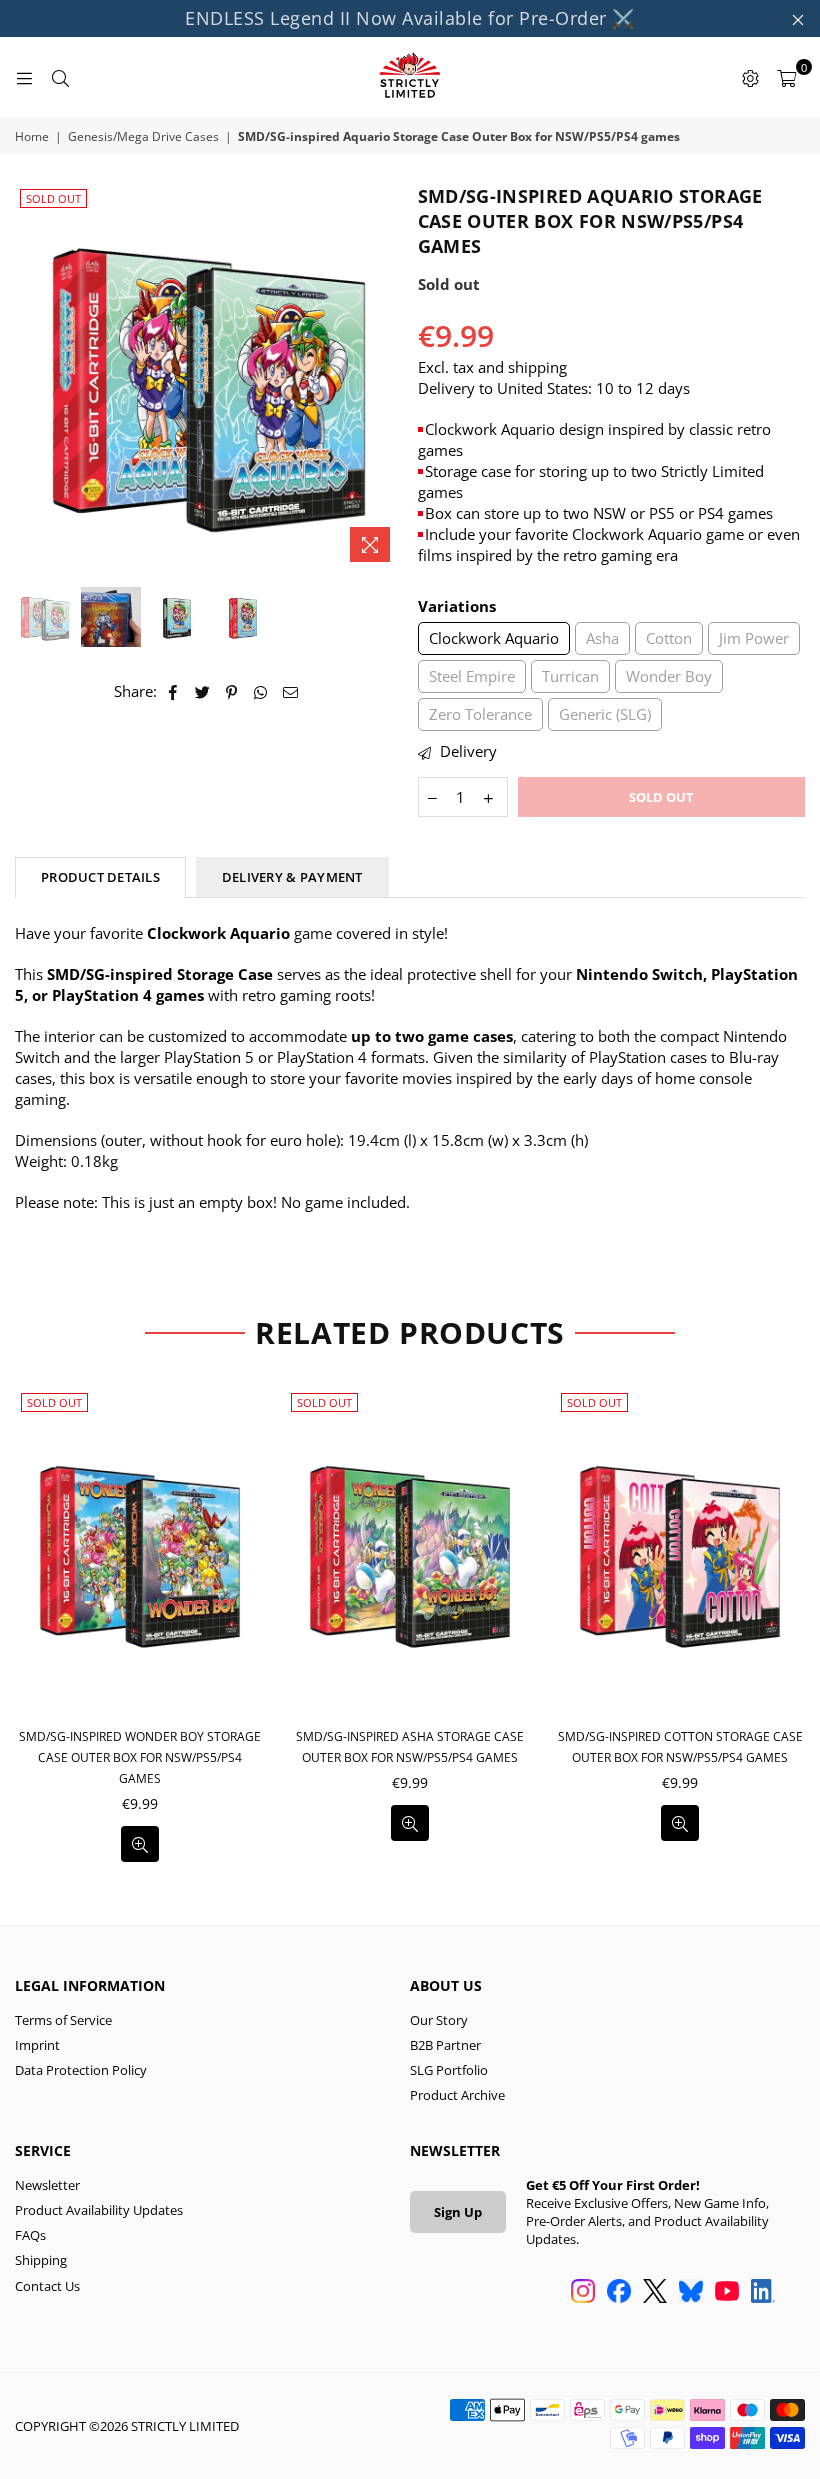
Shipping (41, 2260)
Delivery (466, 751)
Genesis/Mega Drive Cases (143, 137)
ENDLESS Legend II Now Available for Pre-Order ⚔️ (410, 18)
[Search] (60, 77)
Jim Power (754, 638)
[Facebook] (619, 2293)
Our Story (439, 2020)
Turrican (570, 676)
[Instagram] (583, 2293)
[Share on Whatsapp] (261, 691)
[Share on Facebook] (173, 691)
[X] (655, 2293)
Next (385, 377)
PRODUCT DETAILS (100, 877)
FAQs (30, 2235)
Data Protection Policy (81, 2070)
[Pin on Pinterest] (232, 691)
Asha (602, 638)
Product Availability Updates (99, 2210)
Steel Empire (472, 676)
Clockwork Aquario (494, 638)
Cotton (669, 638)
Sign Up (458, 2212)
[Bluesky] (691, 2293)
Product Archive (457, 2095)
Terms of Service (63, 2020)
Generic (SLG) (605, 714)
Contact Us (47, 2286)
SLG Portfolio (449, 2070)
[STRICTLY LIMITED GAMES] (410, 77)
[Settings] (750, 77)
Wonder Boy (669, 676)
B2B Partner (445, 2045)
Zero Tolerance (480, 714)
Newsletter (47, 2185)
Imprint (37, 2045)
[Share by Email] (291, 691)
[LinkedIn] (763, 2293)
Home (32, 137)
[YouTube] (727, 2293)
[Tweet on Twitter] (203, 691)
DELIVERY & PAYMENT (292, 877)
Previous (32, 377)
